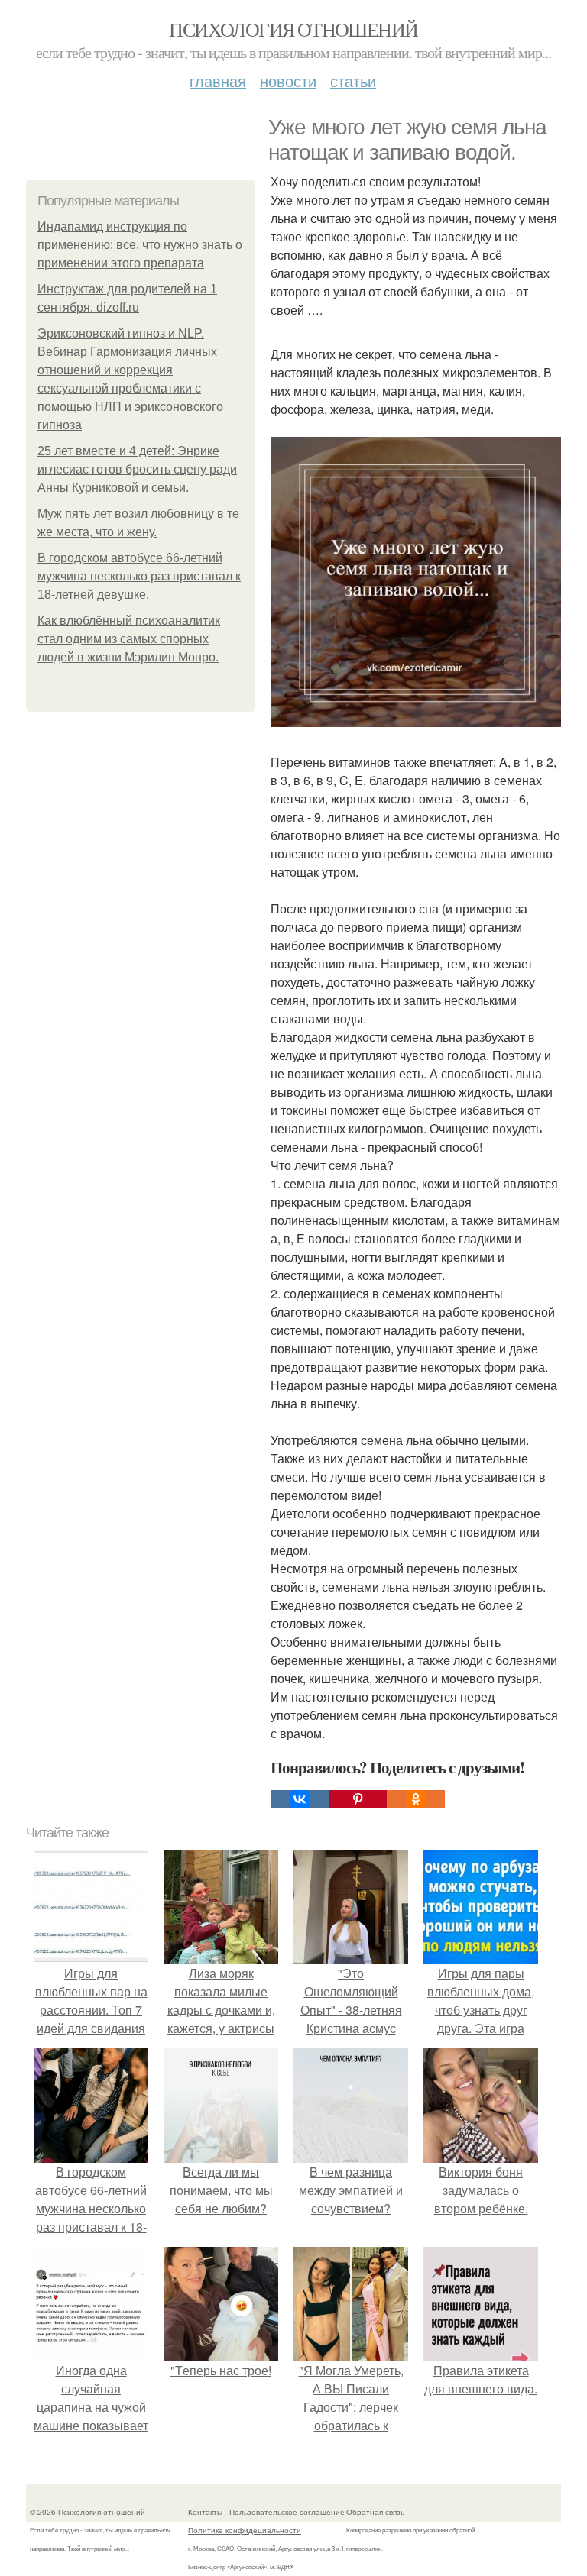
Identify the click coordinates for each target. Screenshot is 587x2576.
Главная (218, 81)
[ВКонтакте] (300, 1799)
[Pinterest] (358, 1799)
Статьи (353, 81)
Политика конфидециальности (245, 2530)
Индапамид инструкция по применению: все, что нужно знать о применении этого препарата (140, 245)
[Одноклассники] (416, 1799)
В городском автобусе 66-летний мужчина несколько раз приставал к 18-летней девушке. (139, 576)
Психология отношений (293, 29)
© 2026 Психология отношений (88, 2512)
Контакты (205, 2512)
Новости (288, 81)
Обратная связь (375, 2512)
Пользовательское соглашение (287, 2512)
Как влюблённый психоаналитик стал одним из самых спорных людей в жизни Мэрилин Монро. (129, 639)
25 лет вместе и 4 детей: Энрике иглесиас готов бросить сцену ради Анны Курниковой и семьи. (137, 469)
